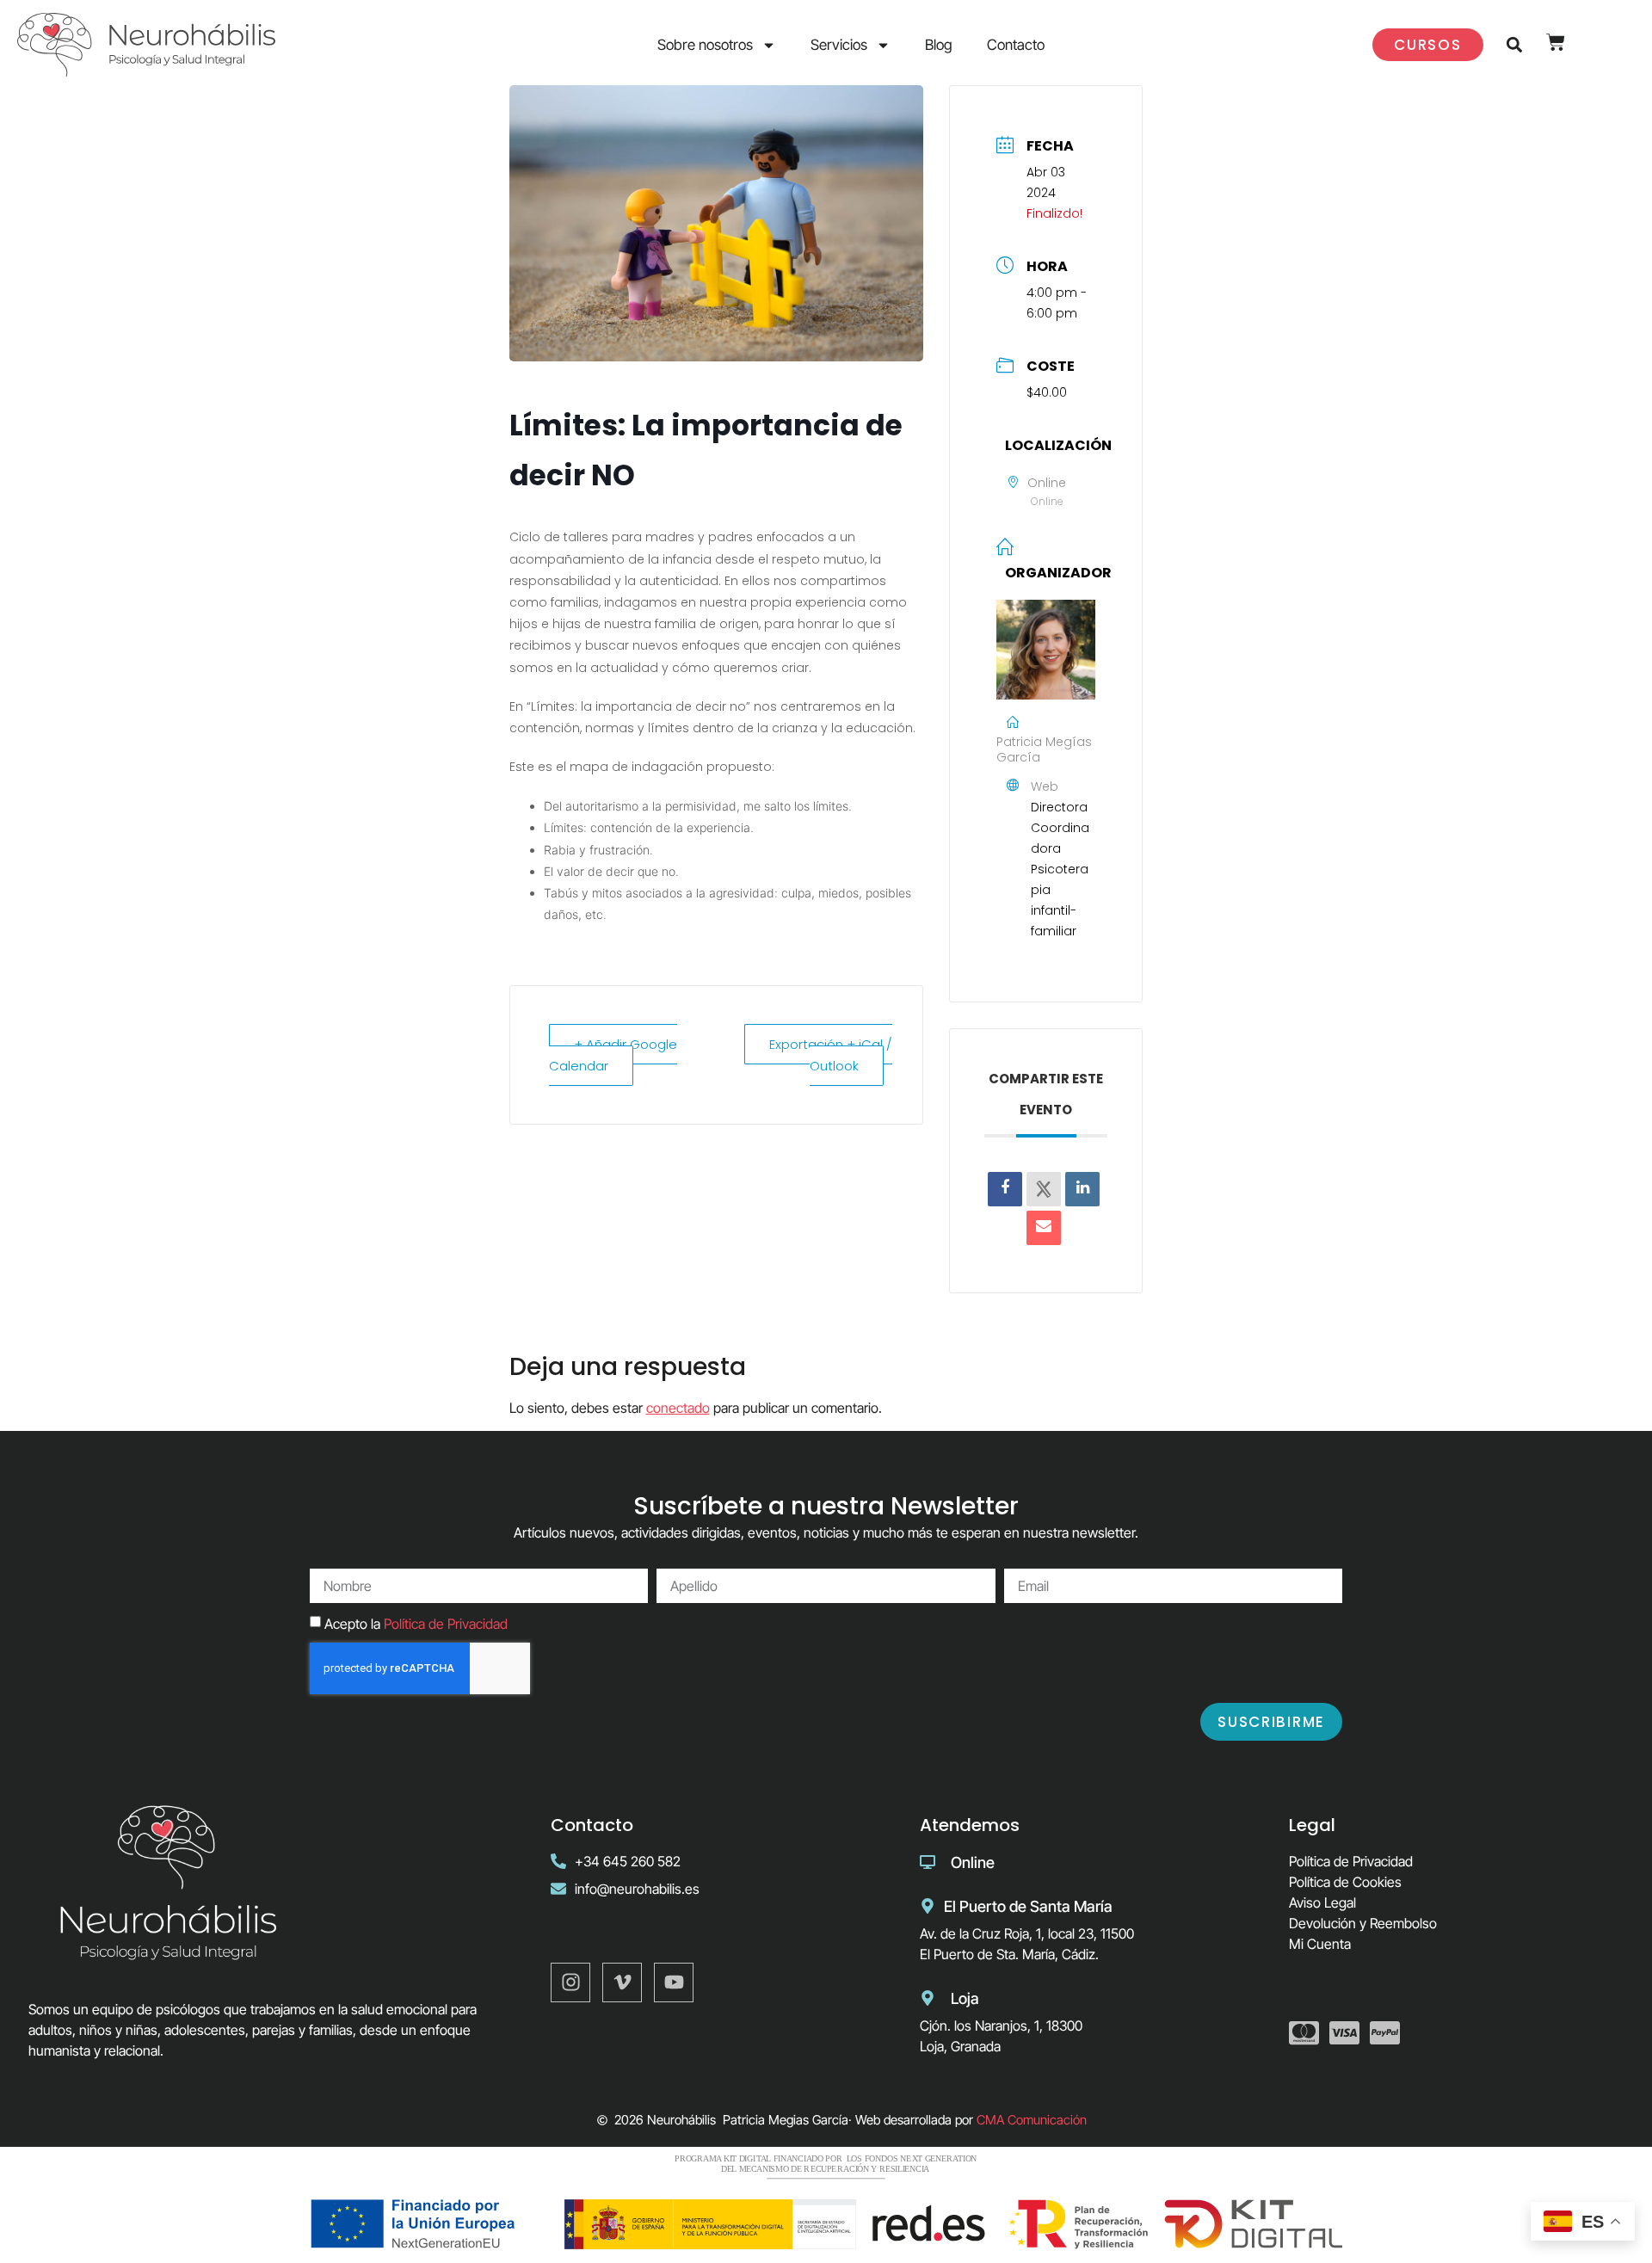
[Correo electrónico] (1044, 1228)
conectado (678, 1408)
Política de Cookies (1345, 1882)
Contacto (1016, 45)
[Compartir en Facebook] (1005, 1189)
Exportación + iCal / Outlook (831, 1055)
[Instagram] (570, 1982)
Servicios (839, 45)
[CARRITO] (1556, 42)
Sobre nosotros (705, 45)
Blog (939, 45)
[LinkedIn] (1082, 1189)
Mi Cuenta (1320, 1944)
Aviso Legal (1322, 1902)
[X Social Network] (1044, 1189)
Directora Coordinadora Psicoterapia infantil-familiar (1060, 869)
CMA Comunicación (1032, 2120)
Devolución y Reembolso (1363, 1923)
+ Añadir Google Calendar (613, 1055)
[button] (1515, 45)
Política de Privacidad (446, 1624)
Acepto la (416, 1624)
